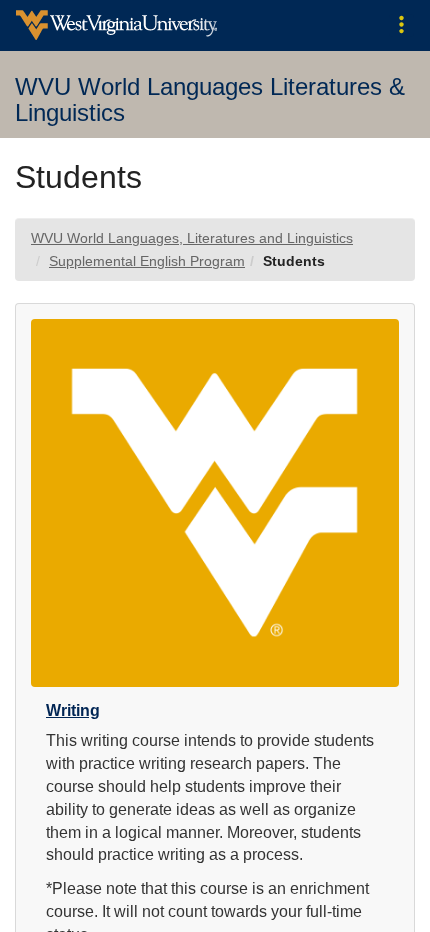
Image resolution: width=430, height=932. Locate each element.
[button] (401, 25)
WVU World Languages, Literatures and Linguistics (192, 238)
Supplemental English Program (147, 261)
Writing (73, 710)
